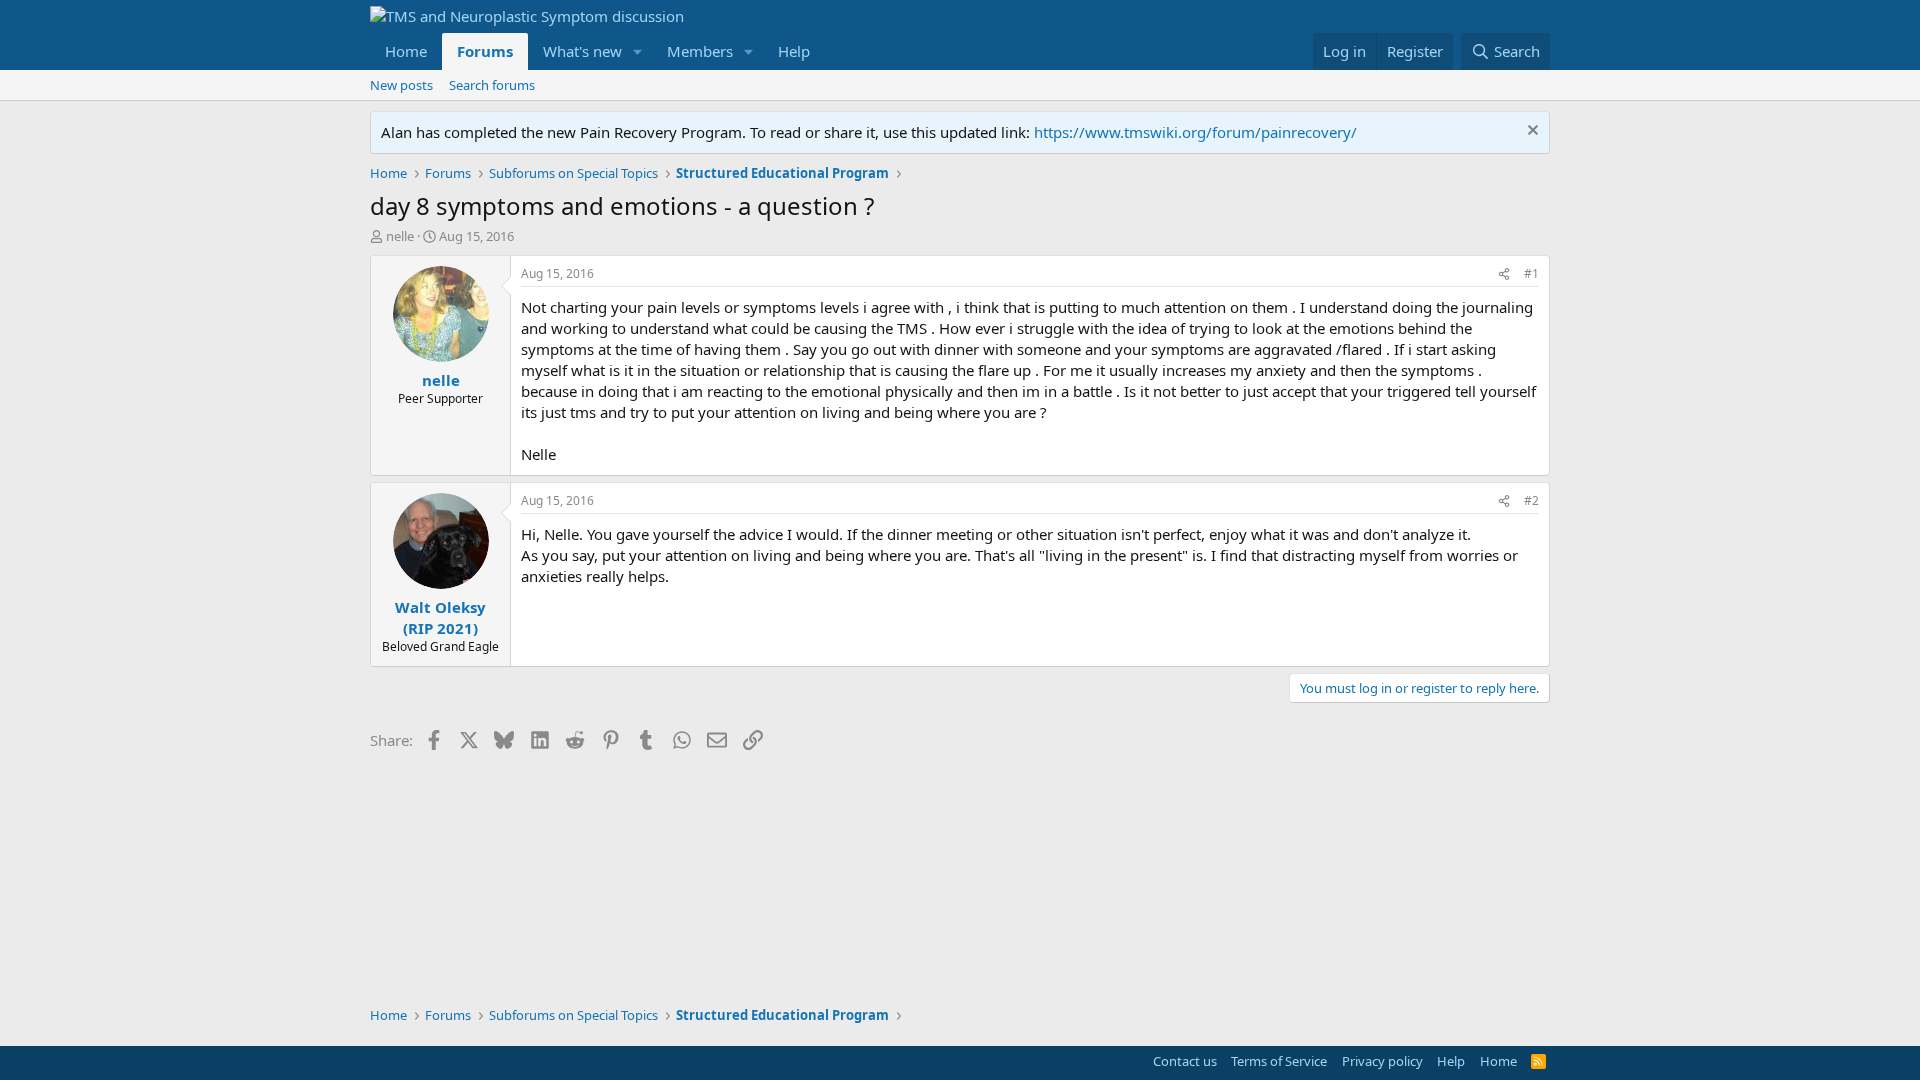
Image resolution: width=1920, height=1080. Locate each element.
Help (794, 51)
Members (700, 51)
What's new (582, 51)
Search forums (492, 85)
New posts (401, 85)
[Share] (1504, 274)
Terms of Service (1279, 1061)
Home (406, 51)
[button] (638, 51)
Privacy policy (1382, 1061)
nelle (400, 236)
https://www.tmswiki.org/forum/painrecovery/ (1195, 132)
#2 (1531, 500)
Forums (485, 51)
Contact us (1185, 1061)
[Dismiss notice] (1530, 132)
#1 (1531, 273)
